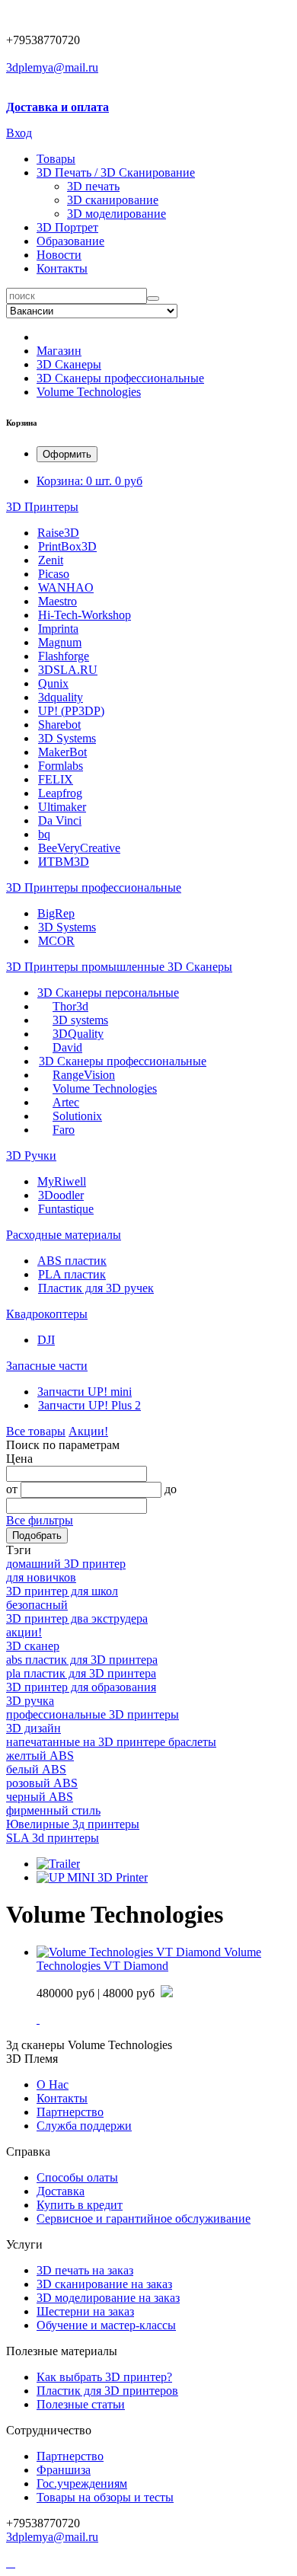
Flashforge (64, 656)
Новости (59, 255)
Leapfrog (60, 793)
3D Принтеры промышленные (87, 967)
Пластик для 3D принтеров (107, 2391)
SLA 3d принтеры (53, 1838)
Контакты (62, 268)
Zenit (51, 560)
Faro (64, 1130)
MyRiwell (62, 1181)
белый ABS (36, 1769)
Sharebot (59, 725)
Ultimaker (62, 807)
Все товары (36, 1431)
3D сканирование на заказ (104, 2284)
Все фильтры (40, 1520)
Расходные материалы (64, 1235)
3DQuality (78, 1034)
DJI (46, 1340)
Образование (70, 241)
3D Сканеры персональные (108, 993)
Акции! (88, 1431)
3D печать (93, 186)
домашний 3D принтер (66, 1564)
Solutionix (77, 1116)
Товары (56, 159)
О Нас (53, 2084)
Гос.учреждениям (82, 2483)
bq (44, 834)
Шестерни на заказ (85, 2311)
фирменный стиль (53, 1810)
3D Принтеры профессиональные (94, 887)
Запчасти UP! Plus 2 (89, 1405)
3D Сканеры (69, 364)
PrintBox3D (67, 546)
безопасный (37, 1605)
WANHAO (66, 587)
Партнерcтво (70, 2112)
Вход (19, 133)
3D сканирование (113, 200)
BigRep (56, 913)
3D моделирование (117, 214)
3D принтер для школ (62, 1591)
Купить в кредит (80, 2205)
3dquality (61, 697)
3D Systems (67, 738)
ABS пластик (72, 1261)
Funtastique (66, 1209)
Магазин (59, 351)
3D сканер (33, 1646)
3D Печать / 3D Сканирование (116, 172)
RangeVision (84, 1075)
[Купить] (38, 2019)
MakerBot (62, 752)
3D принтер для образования (81, 1687)
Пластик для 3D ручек (96, 1288)
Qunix (53, 683)
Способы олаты (77, 2177)
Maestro (57, 601)
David (67, 1047)
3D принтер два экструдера (77, 1618)
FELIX (56, 779)
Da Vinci (60, 820)
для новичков (41, 1577)
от (12, 1489)
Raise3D (58, 533)
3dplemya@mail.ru (52, 67)
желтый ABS (40, 1756)
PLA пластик (72, 1274)
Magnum (60, 642)
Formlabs (61, 766)
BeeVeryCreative (79, 848)
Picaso (54, 574)
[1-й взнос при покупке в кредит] (167, 1993)
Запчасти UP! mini (85, 1392)
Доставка (61, 2191)
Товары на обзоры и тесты (105, 2497)
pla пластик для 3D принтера (81, 1673)
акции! (24, 1632)
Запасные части (47, 1366)
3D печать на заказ (85, 2270)
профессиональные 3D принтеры (93, 1714)
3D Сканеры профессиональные (120, 378)
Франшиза (64, 2470)
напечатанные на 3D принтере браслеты (111, 1742)
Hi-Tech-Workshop (85, 615)
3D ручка (30, 1701)
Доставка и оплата (57, 107)
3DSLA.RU (68, 670)
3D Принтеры (42, 507)
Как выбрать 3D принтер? (104, 2377)
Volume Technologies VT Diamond (149, 1959)
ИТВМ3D (64, 862)
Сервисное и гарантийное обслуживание (144, 2218)
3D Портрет (67, 227)
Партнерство (70, 2456)
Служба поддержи (84, 2126)
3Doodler (61, 1195)
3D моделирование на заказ (108, 2298)
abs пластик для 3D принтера (82, 1660)
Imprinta (58, 629)
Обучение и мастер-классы (106, 2325)
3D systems (80, 1020)
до (171, 1489)
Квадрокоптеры (47, 1314)
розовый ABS (42, 1783)
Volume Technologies (89, 392)
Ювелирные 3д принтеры (73, 1824)
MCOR (56, 941)
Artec (66, 1102)
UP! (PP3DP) (71, 711)
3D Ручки (31, 1156)
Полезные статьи (81, 2404)
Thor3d (70, 1006)
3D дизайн (34, 1728)
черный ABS (40, 1797)
